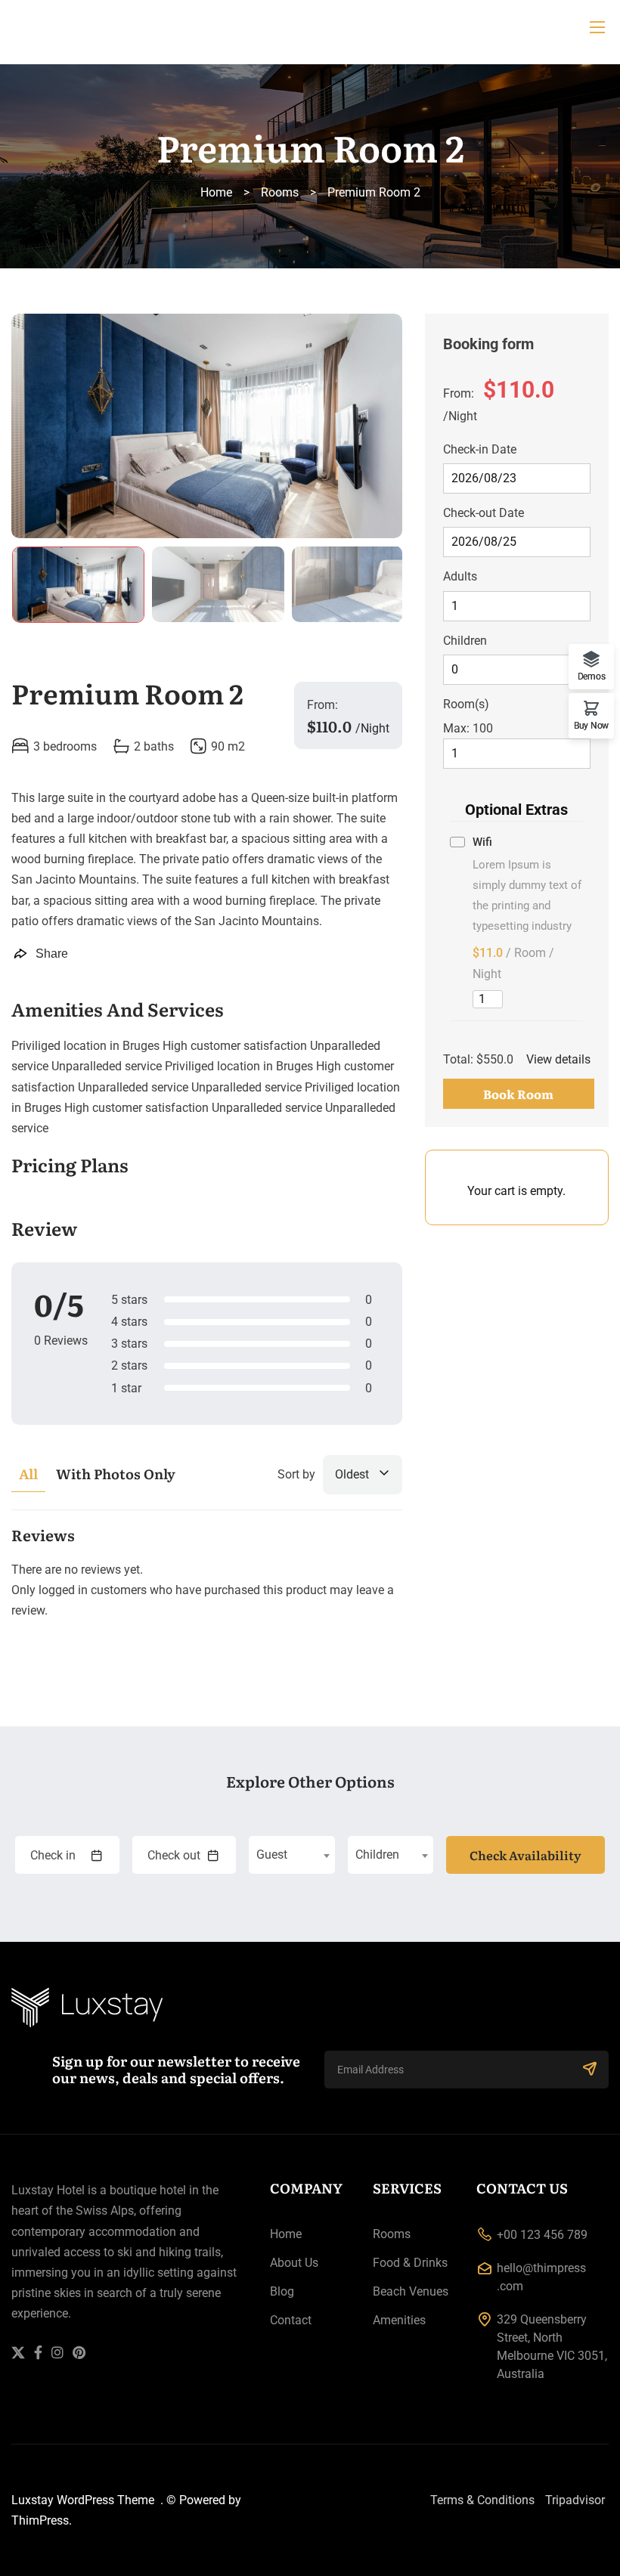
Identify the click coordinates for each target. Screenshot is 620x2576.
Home (216, 192)
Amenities (399, 2320)
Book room (518, 1094)
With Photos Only (116, 1474)
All (28, 1474)
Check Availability (525, 1855)
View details (558, 1059)
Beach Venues (411, 2291)
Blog (282, 2291)
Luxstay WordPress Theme (84, 2500)
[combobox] (292, 1855)
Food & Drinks (410, 2263)
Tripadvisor (575, 2500)
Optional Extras (516, 810)
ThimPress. (42, 2520)
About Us (294, 2263)
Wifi (482, 842)
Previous (42, 429)
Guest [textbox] (272, 1855)
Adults (460, 576)
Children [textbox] (377, 1855)
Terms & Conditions (482, 2500)
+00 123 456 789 (542, 2235)
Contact (291, 2320)
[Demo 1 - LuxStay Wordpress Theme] (310, 27)
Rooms (280, 192)
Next (372, 429)
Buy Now (591, 725)
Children (465, 641)
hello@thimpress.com (541, 2277)
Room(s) (466, 704)
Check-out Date (484, 513)
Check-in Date (480, 449)
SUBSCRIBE (590, 2070)
